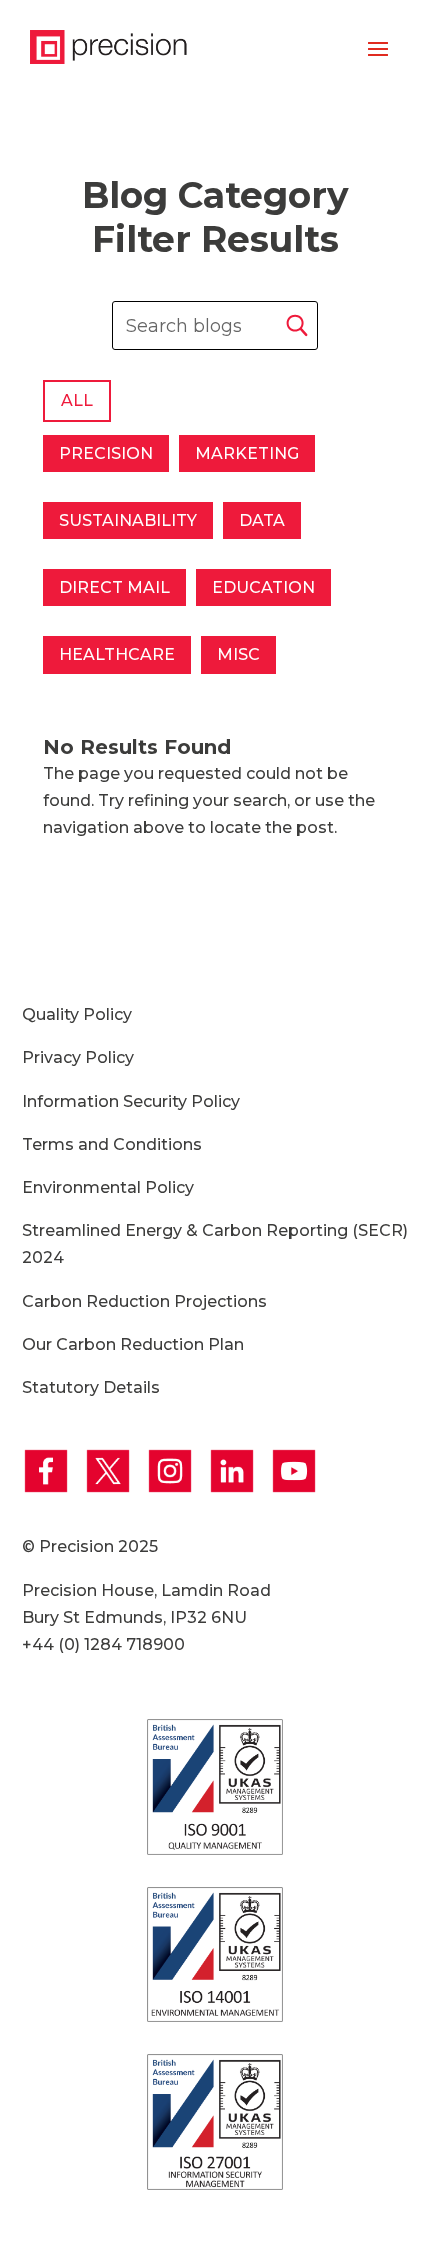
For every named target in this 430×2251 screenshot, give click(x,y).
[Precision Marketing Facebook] (51, 1489)
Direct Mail (114, 587)
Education (263, 587)
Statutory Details (91, 1387)
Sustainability (128, 520)
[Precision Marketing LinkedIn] (237, 1489)
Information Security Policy (131, 1101)
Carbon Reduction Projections (144, 1301)
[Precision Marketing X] (113, 1489)
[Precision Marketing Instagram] (175, 1489)
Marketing (247, 453)
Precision (106, 453)
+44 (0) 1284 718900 (103, 1644)
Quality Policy (77, 1014)
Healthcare (117, 654)
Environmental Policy (108, 1187)
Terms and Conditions (112, 1144)
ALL (77, 400)
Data (262, 520)
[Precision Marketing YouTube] (297, 1489)
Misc (238, 654)
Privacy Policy (78, 1057)
